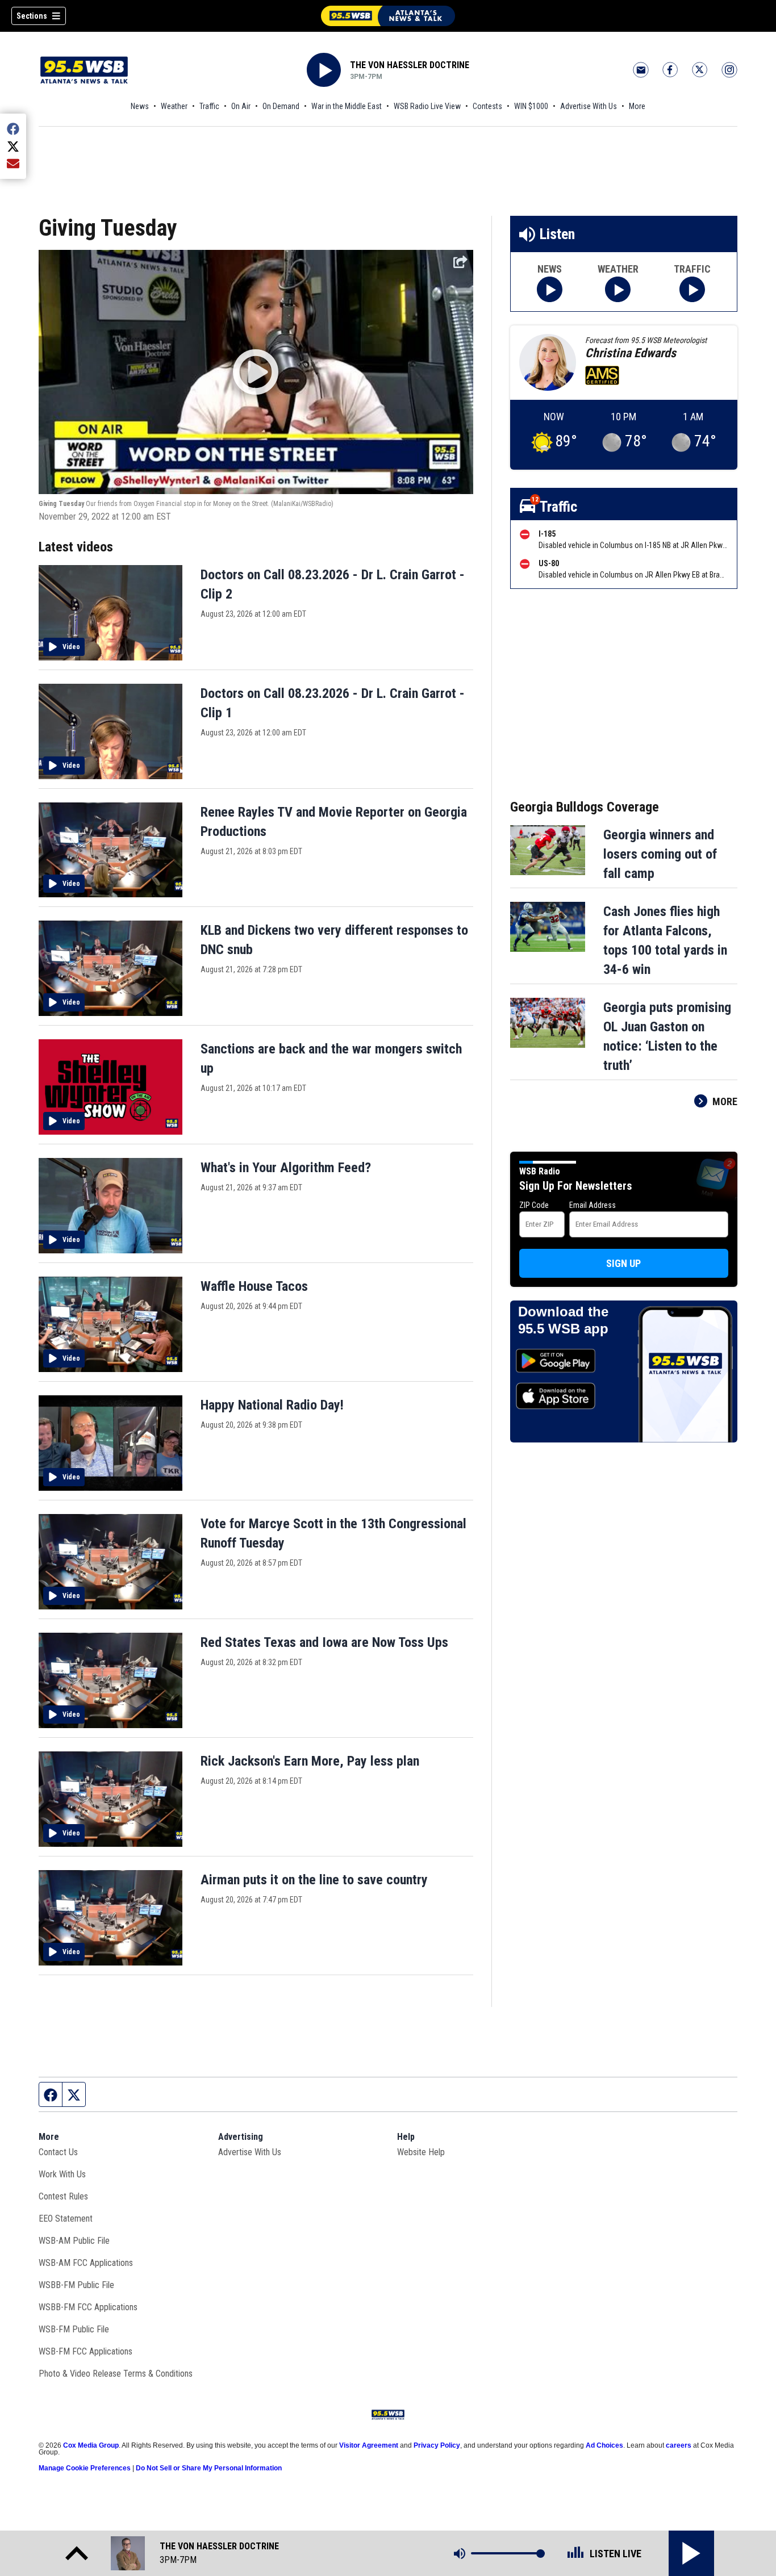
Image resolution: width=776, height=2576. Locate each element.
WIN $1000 (531, 106)
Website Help (421, 2152)
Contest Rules (63, 2196)
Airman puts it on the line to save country (314, 1880)
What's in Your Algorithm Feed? (286, 1168)
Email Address (593, 1205)
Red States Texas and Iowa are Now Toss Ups (324, 1642)
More (637, 106)
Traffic (209, 106)
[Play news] (550, 289)
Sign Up (623, 1263)
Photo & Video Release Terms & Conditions (116, 2374)
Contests (487, 106)
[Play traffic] (692, 289)
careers (679, 2445)
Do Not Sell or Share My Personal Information (209, 2468)
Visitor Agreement (369, 2445)
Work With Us (62, 2174)
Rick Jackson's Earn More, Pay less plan (310, 1761)
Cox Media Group (91, 2445)
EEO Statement (66, 2219)
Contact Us (58, 2152)
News (140, 106)
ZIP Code (534, 1205)
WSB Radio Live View (427, 106)
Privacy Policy (437, 2445)
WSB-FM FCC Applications (85, 2351)
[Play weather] (618, 289)
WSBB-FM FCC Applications (88, 2307)
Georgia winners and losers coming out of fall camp (660, 854)
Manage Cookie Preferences (85, 2468)
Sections (32, 16)
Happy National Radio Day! (272, 1405)
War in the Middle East (347, 106)
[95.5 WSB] (388, 16)
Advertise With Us (589, 106)
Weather (174, 106)
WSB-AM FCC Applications (86, 2263)
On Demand (281, 106)
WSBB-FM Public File (76, 2285)
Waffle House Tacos (254, 1286)
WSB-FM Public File (74, 2329)
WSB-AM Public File (74, 2241)
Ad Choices (604, 2445)
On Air (241, 106)
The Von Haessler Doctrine (410, 65)
